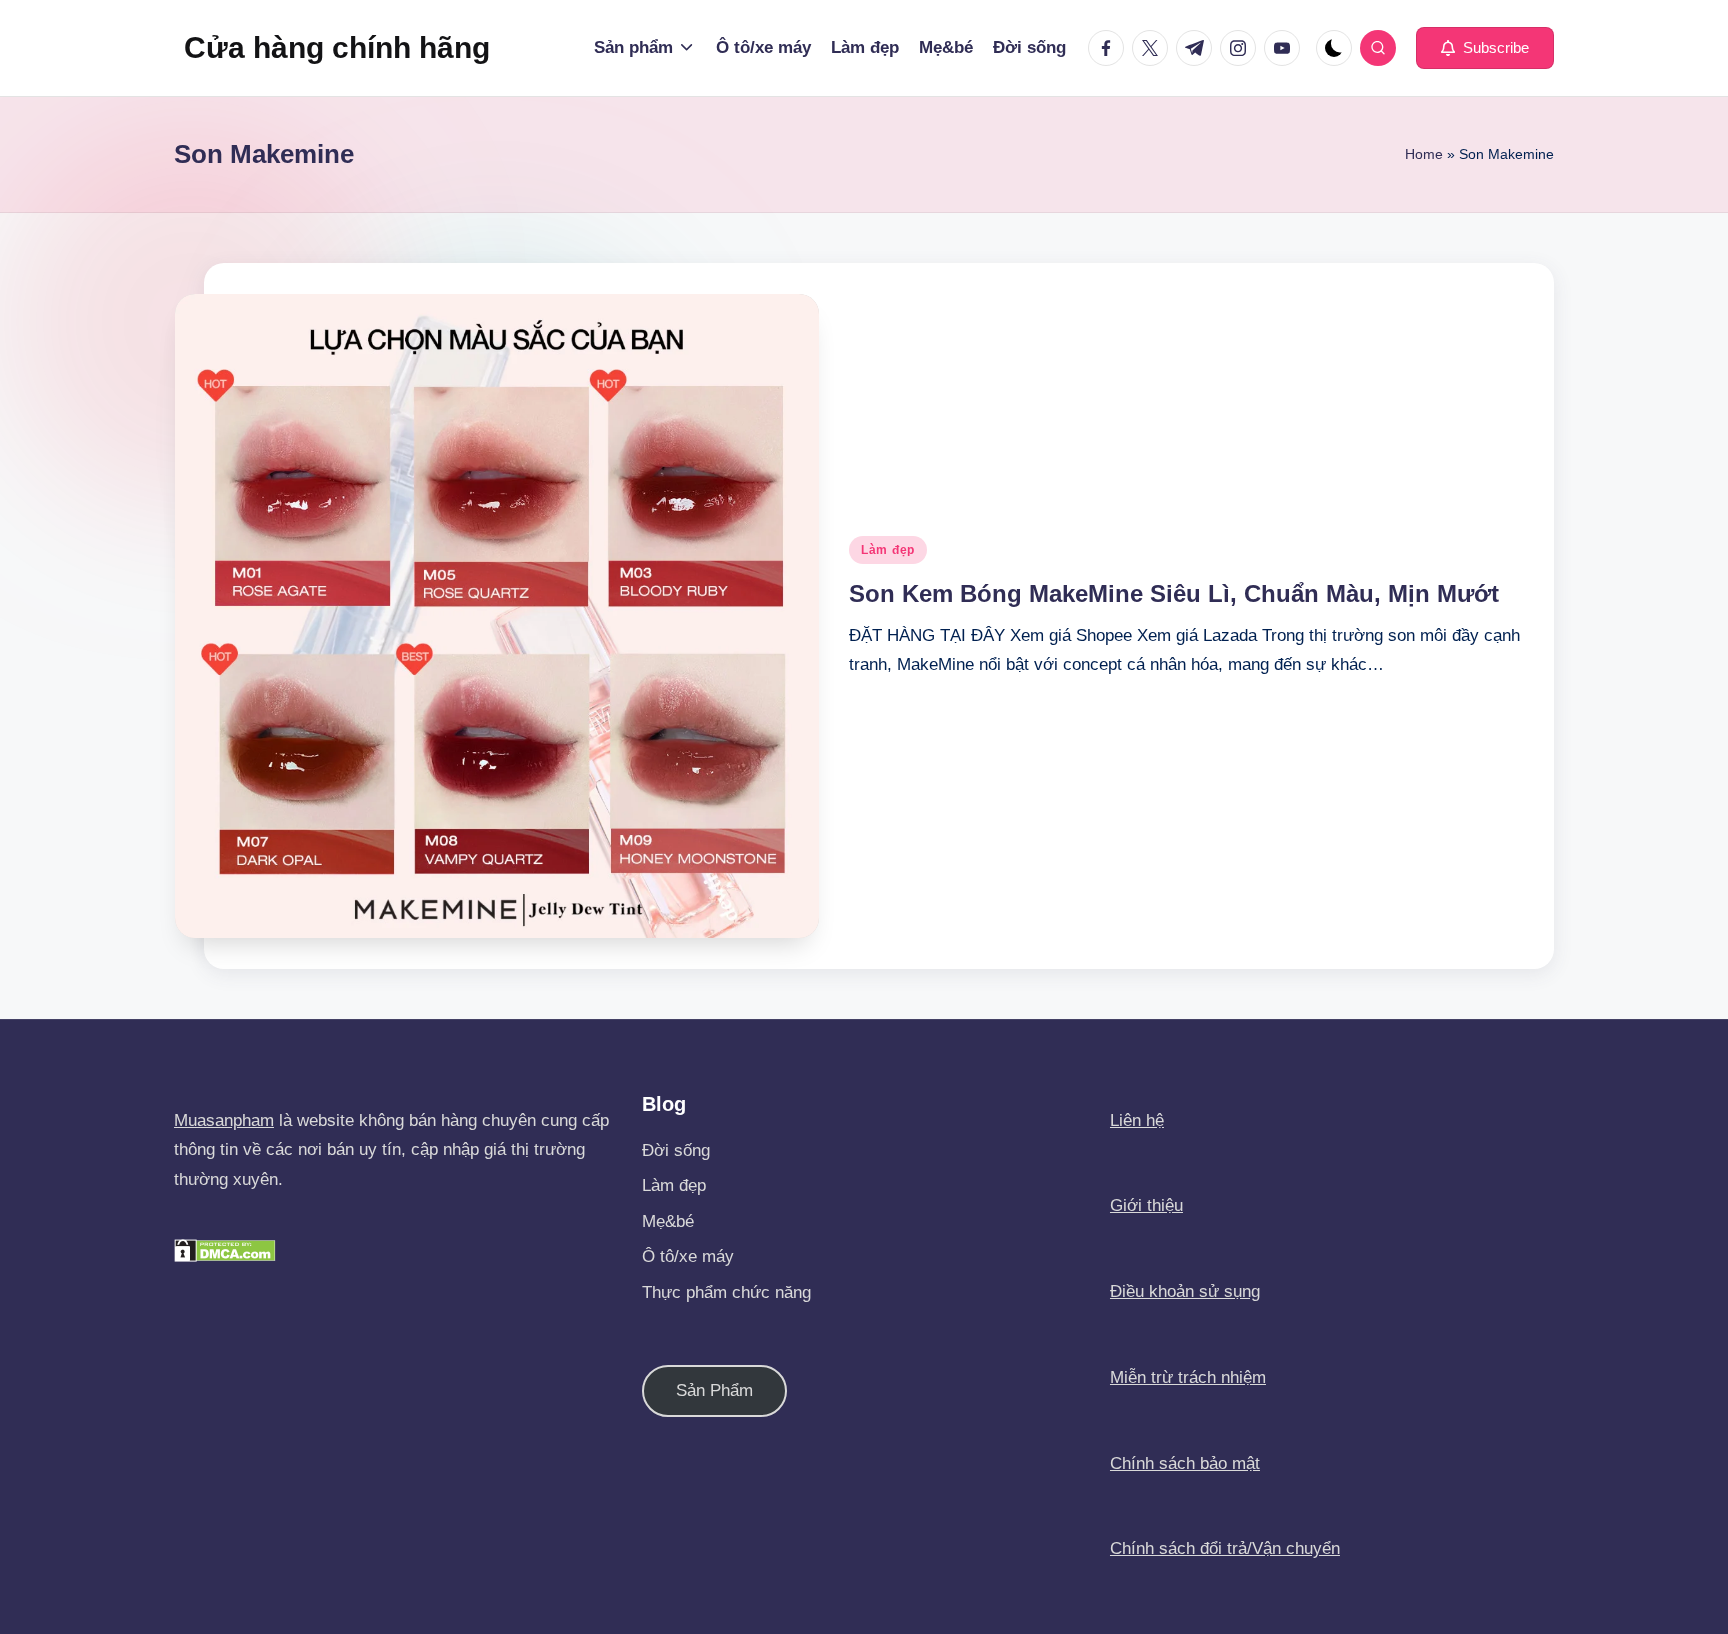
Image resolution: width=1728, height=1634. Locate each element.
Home (1424, 154)
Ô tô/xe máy (688, 1256)
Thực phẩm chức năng (726, 1292)
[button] (1485, 48)
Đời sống (676, 1150)
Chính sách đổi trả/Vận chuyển (1225, 1548)
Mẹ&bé (668, 1221)
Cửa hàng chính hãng (337, 47)
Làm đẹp (888, 550)
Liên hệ (1137, 1120)
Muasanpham (224, 1120)
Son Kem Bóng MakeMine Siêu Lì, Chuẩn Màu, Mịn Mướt (1174, 593)
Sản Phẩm (714, 1390)
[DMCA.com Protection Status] (225, 1249)
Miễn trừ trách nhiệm (1188, 1377)
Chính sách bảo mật (1185, 1463)
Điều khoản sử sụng (1185, 1291)
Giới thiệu (1146, 1205)
